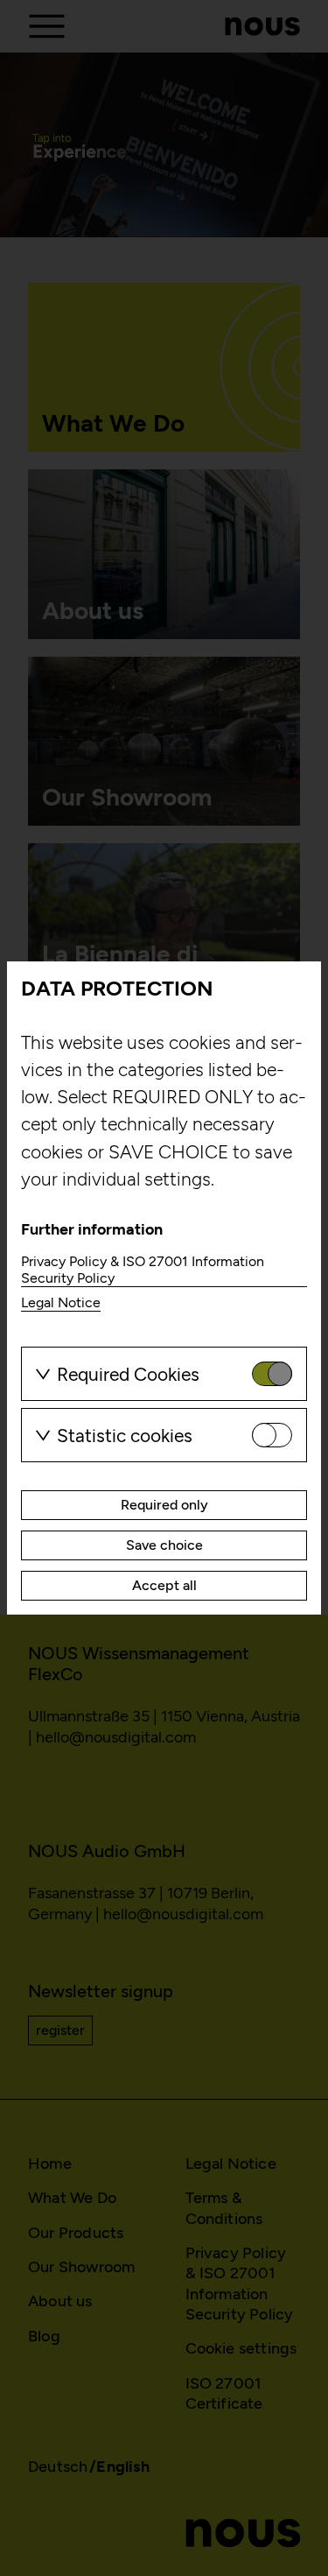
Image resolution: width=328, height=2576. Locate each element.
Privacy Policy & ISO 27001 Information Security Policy (143, 1270)
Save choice (164, 1545)
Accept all (164, 1585)
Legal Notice (61, 1302)
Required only (164, 1505)
